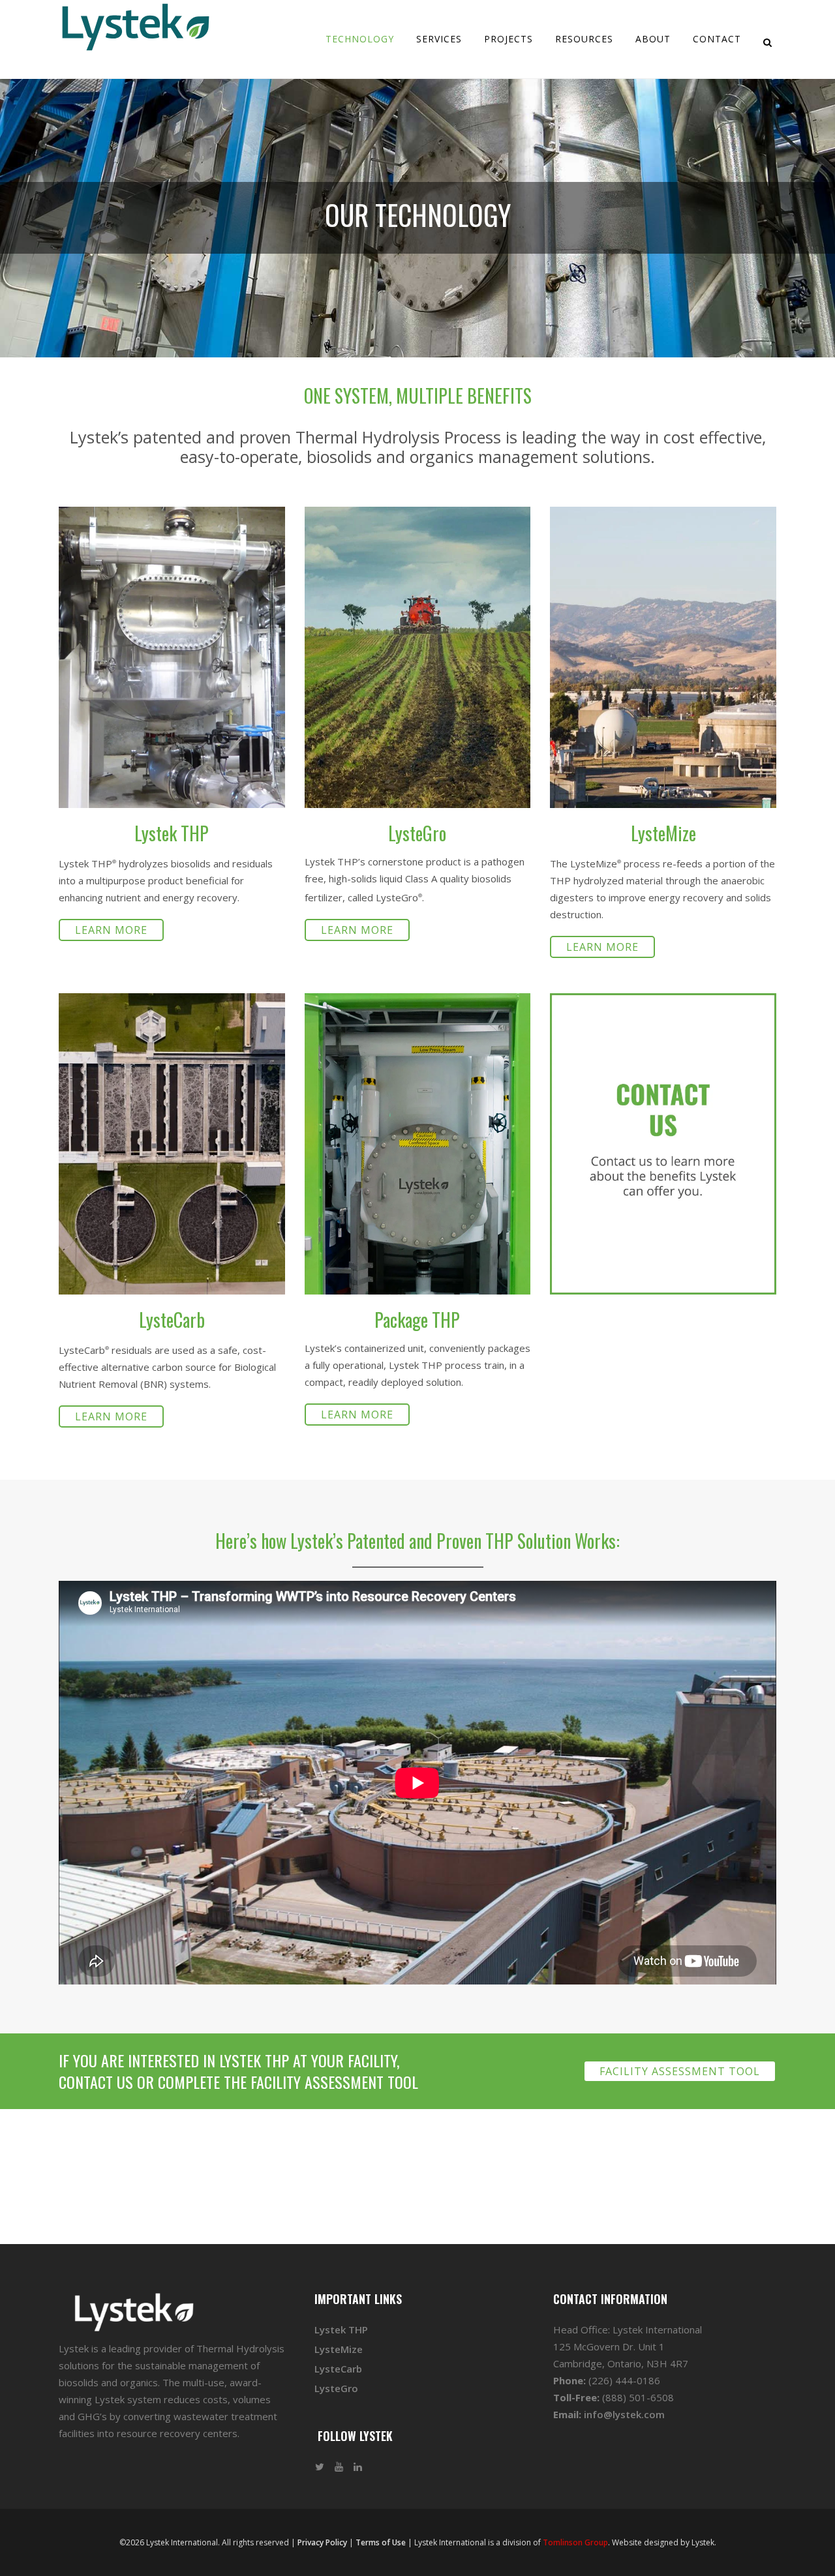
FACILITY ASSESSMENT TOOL (680, 2071)
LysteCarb (338, 2369)
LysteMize (339, 2349)
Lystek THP (341, 2329)
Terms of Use (381, 2542)
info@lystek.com (624, 2414)
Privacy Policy (322, 2542)
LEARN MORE (111, 930)
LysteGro (336, 2388)
